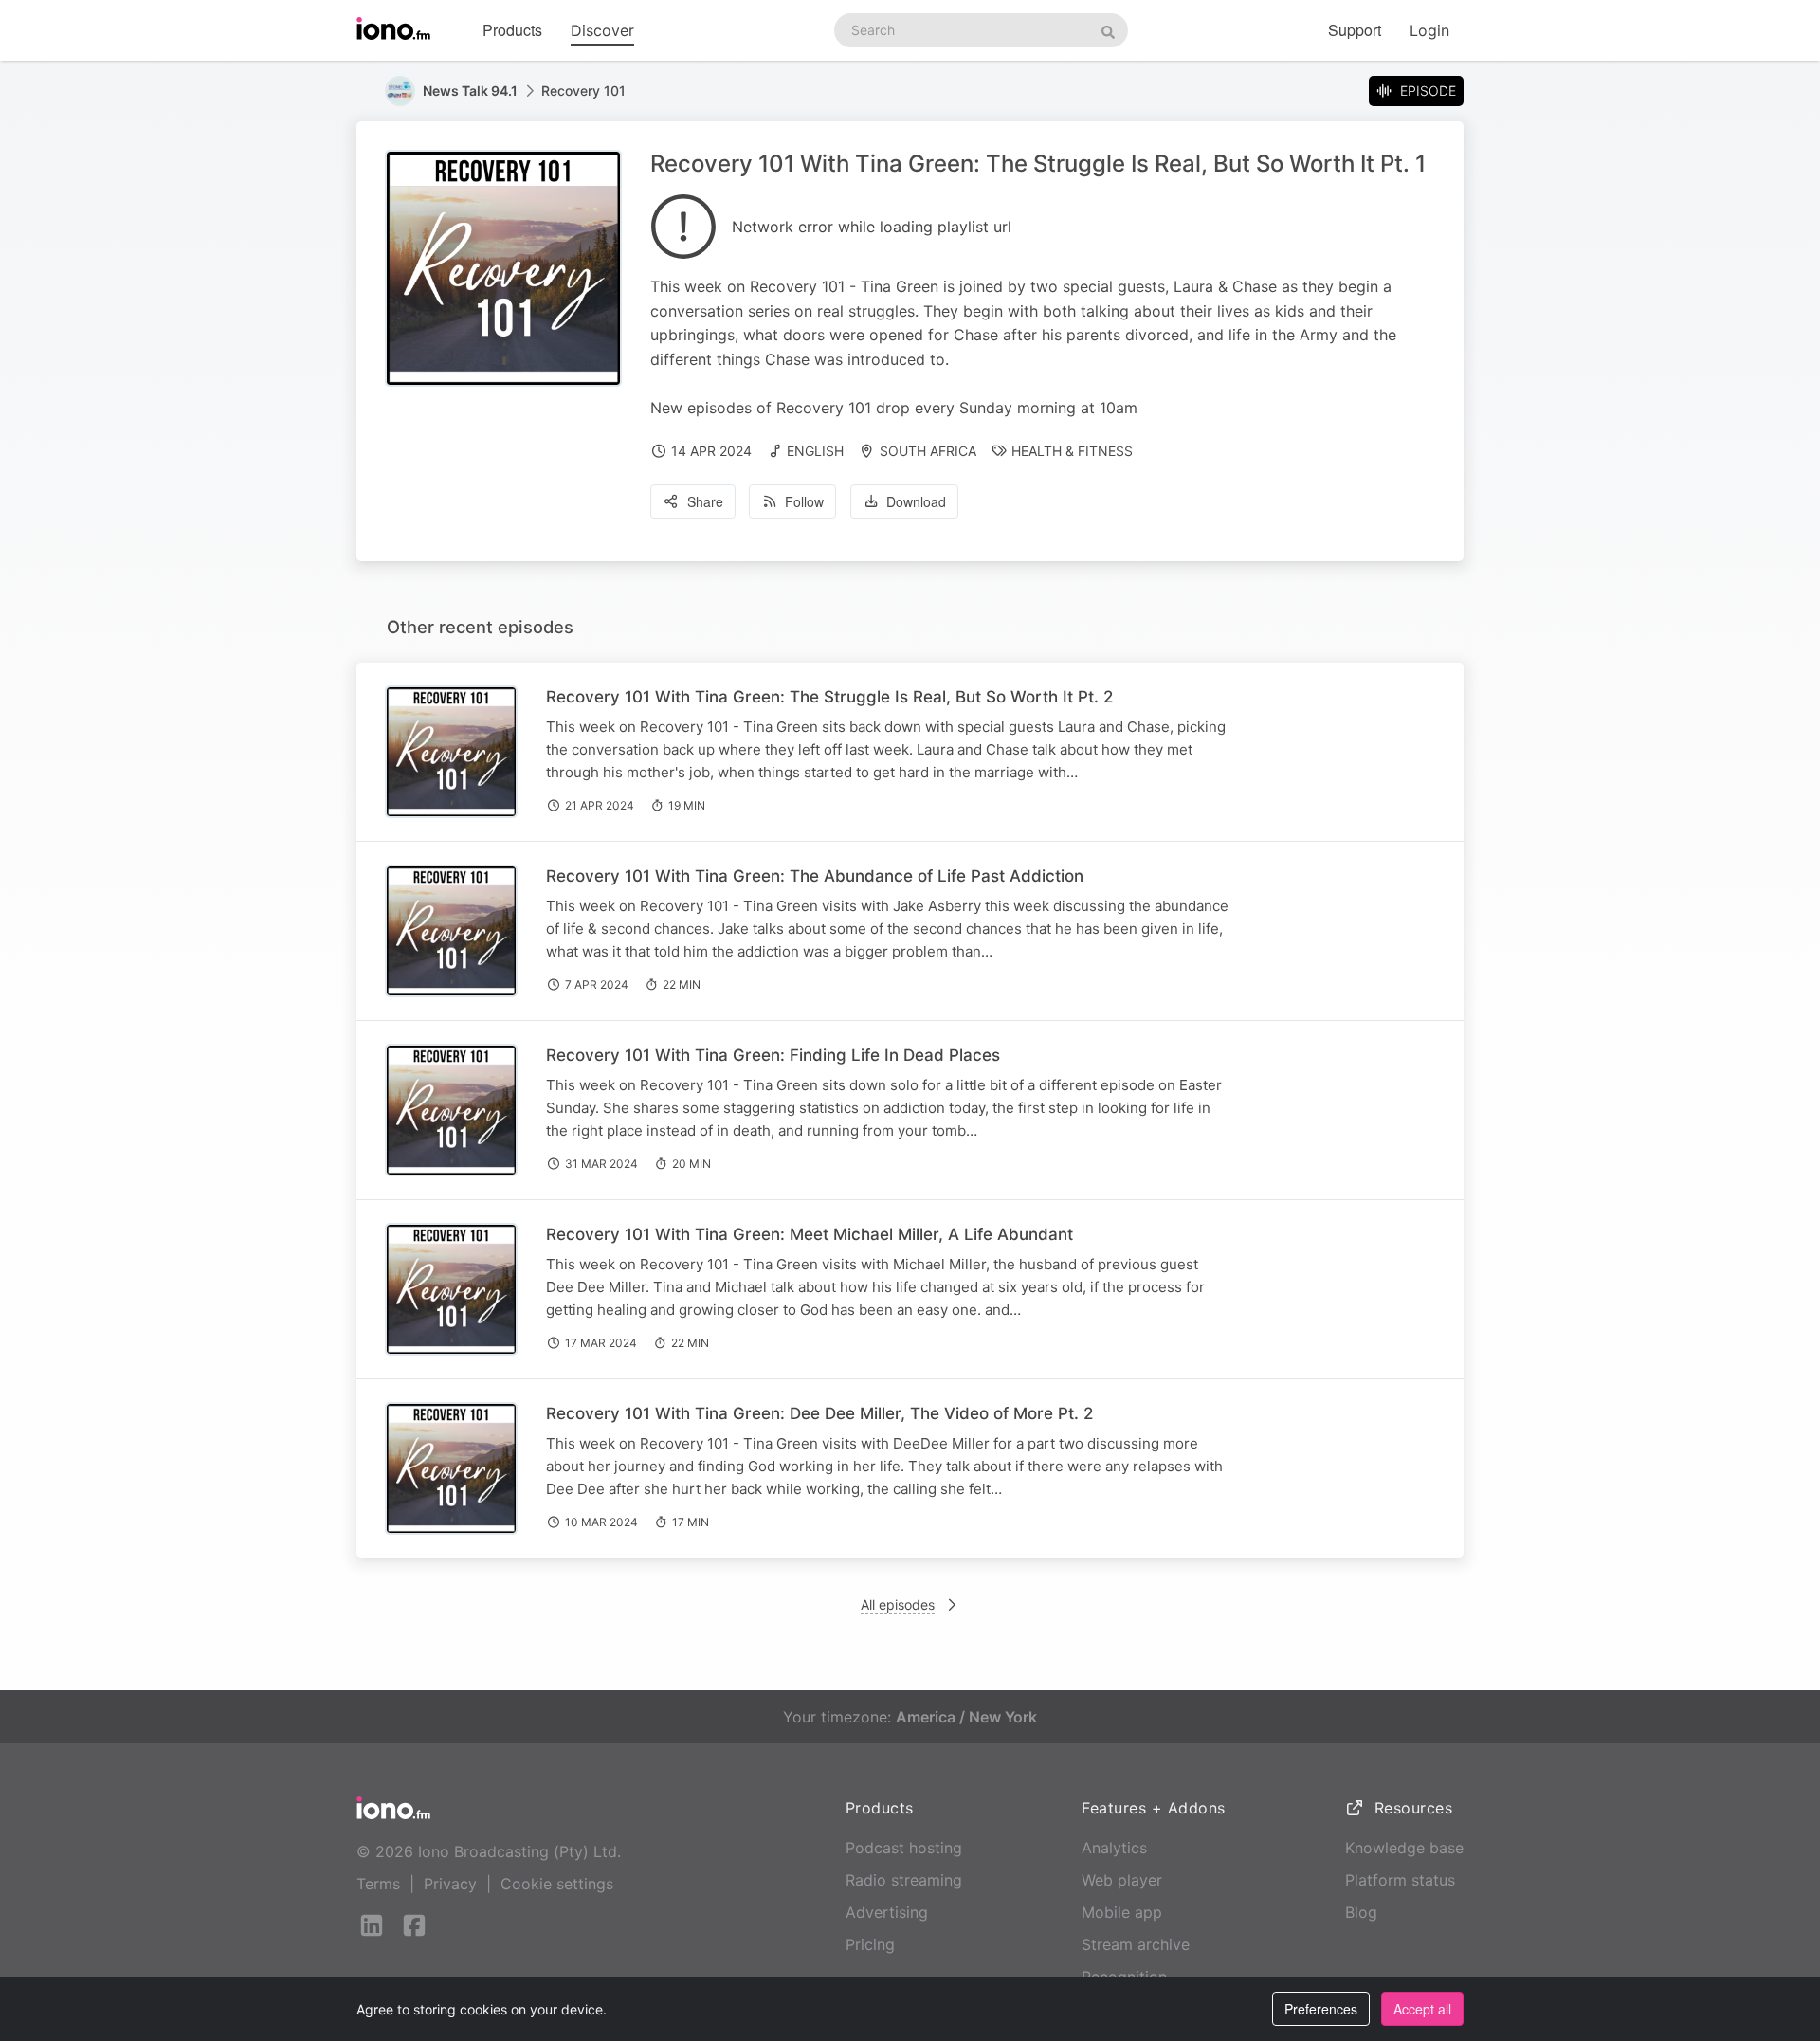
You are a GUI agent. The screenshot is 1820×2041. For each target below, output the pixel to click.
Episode (1428, 91)
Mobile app (1122, 1912)
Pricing (870, 1944)
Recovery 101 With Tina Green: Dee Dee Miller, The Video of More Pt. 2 (819, 1413)
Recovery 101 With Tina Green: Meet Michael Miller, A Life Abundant (810, 1234)
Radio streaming (904, 1880)
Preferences (1321, 2009)
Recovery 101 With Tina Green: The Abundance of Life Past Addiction (815, 876)
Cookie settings (557, 1884)
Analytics (1114, 1848)
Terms (378, 1884)
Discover (602, 30)
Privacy (450, 1884)
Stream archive (1136, 1944)
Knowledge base (1404, 1848)
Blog (1361, 1912)
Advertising (887, 1912)
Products (512, 30)
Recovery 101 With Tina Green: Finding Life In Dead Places (773, 1055)
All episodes (898, 1604)
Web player (1122, 1880)
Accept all (1422, 2009)
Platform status (1400, 1880)
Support (1355, 30)
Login (1429, 30)
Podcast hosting (904, 1848)
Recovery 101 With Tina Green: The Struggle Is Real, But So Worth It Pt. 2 (829, 697)
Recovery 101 (583, 91)
